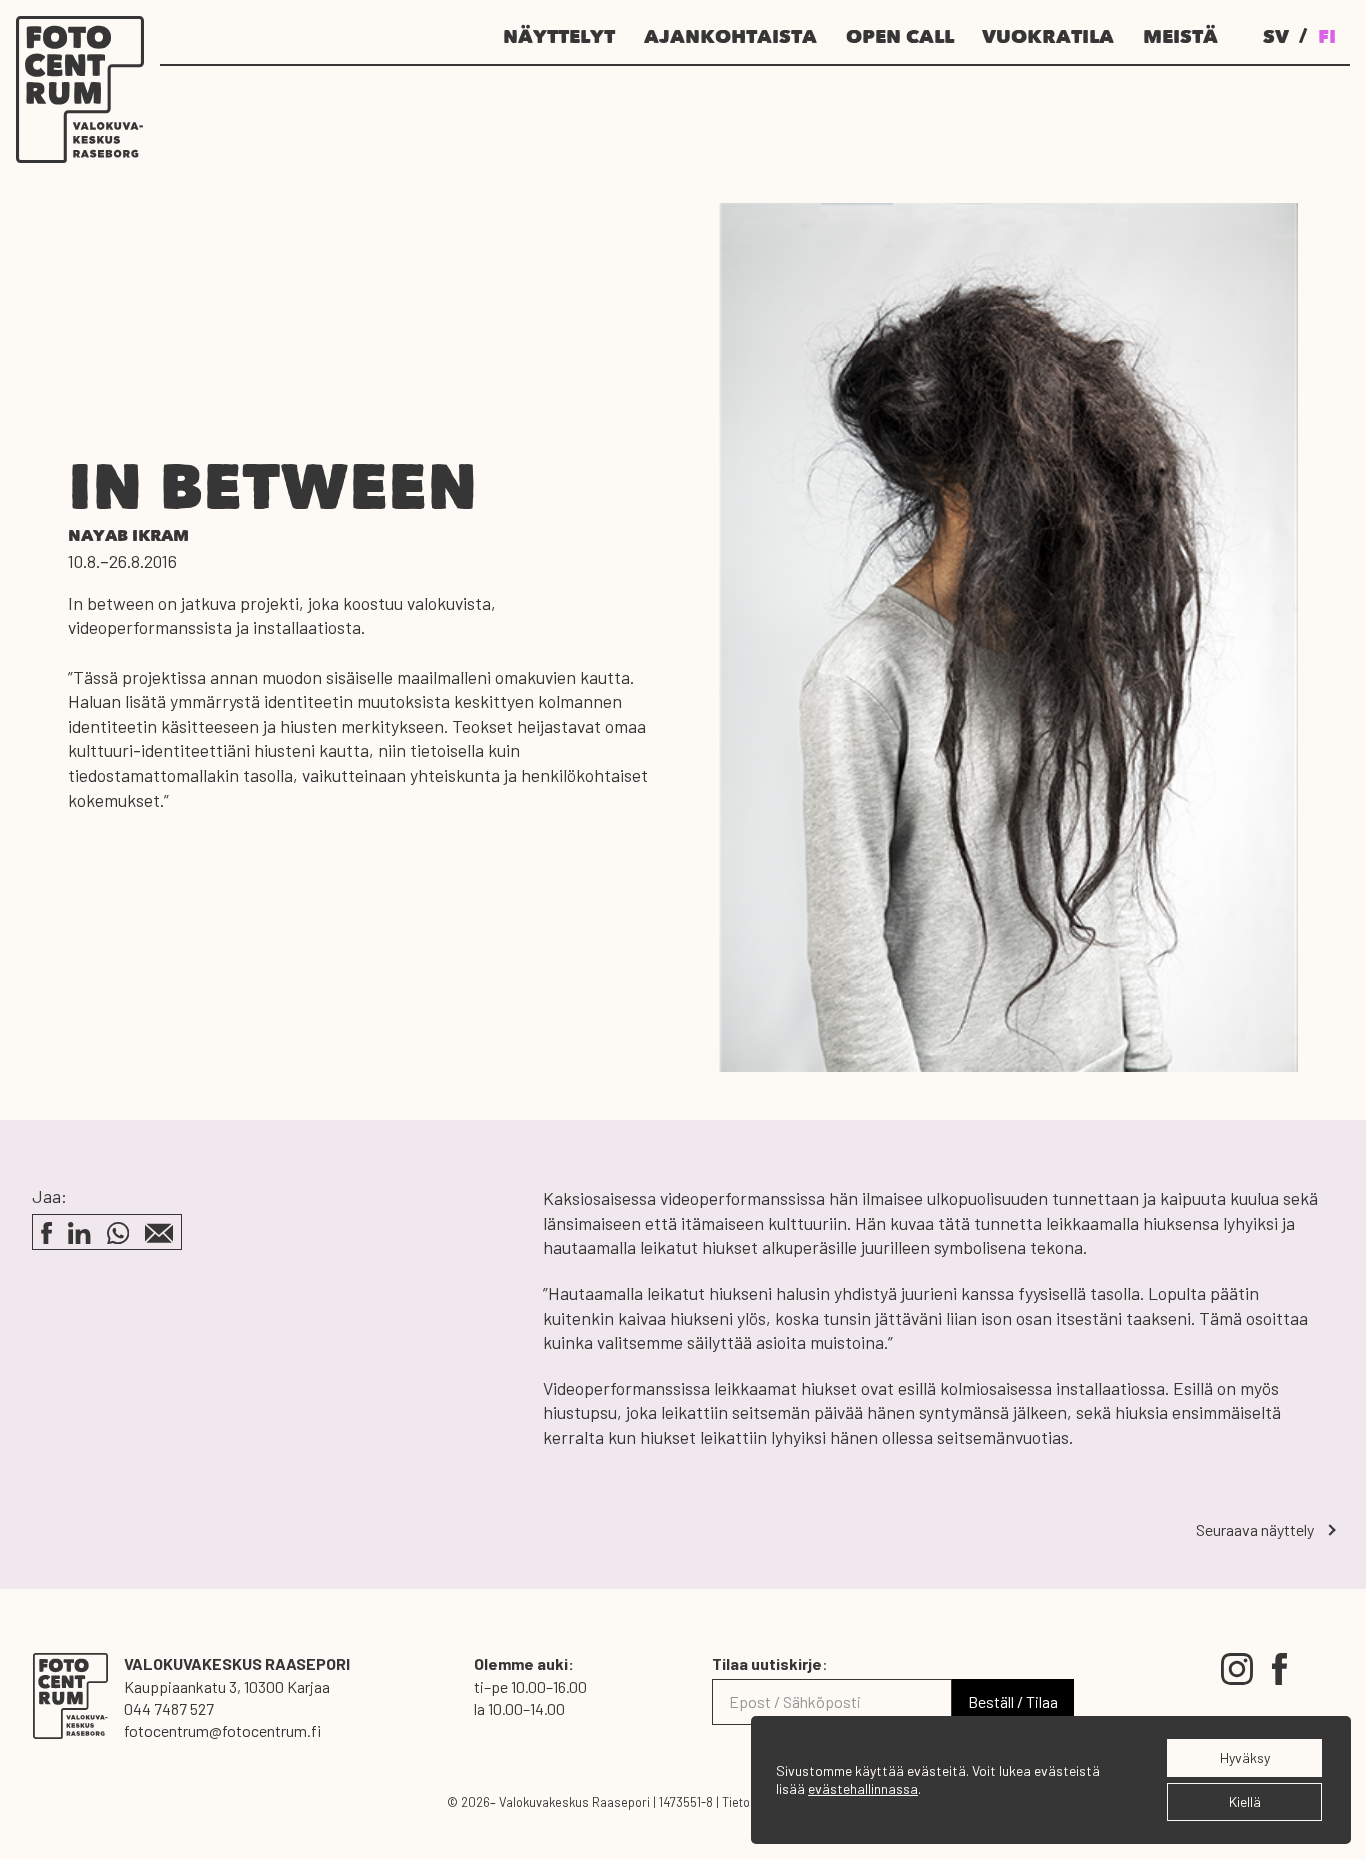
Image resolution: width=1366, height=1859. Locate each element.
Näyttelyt (559, 38)
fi (1327, 38)
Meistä (1180, 38)
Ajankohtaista (730, 38)
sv (1276, 38)
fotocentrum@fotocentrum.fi (222, 1730)
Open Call (900, 38)
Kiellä (1245, 1801)
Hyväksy (1245, 1757)
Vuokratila (1048, 38)
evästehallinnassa (863, 1788)
